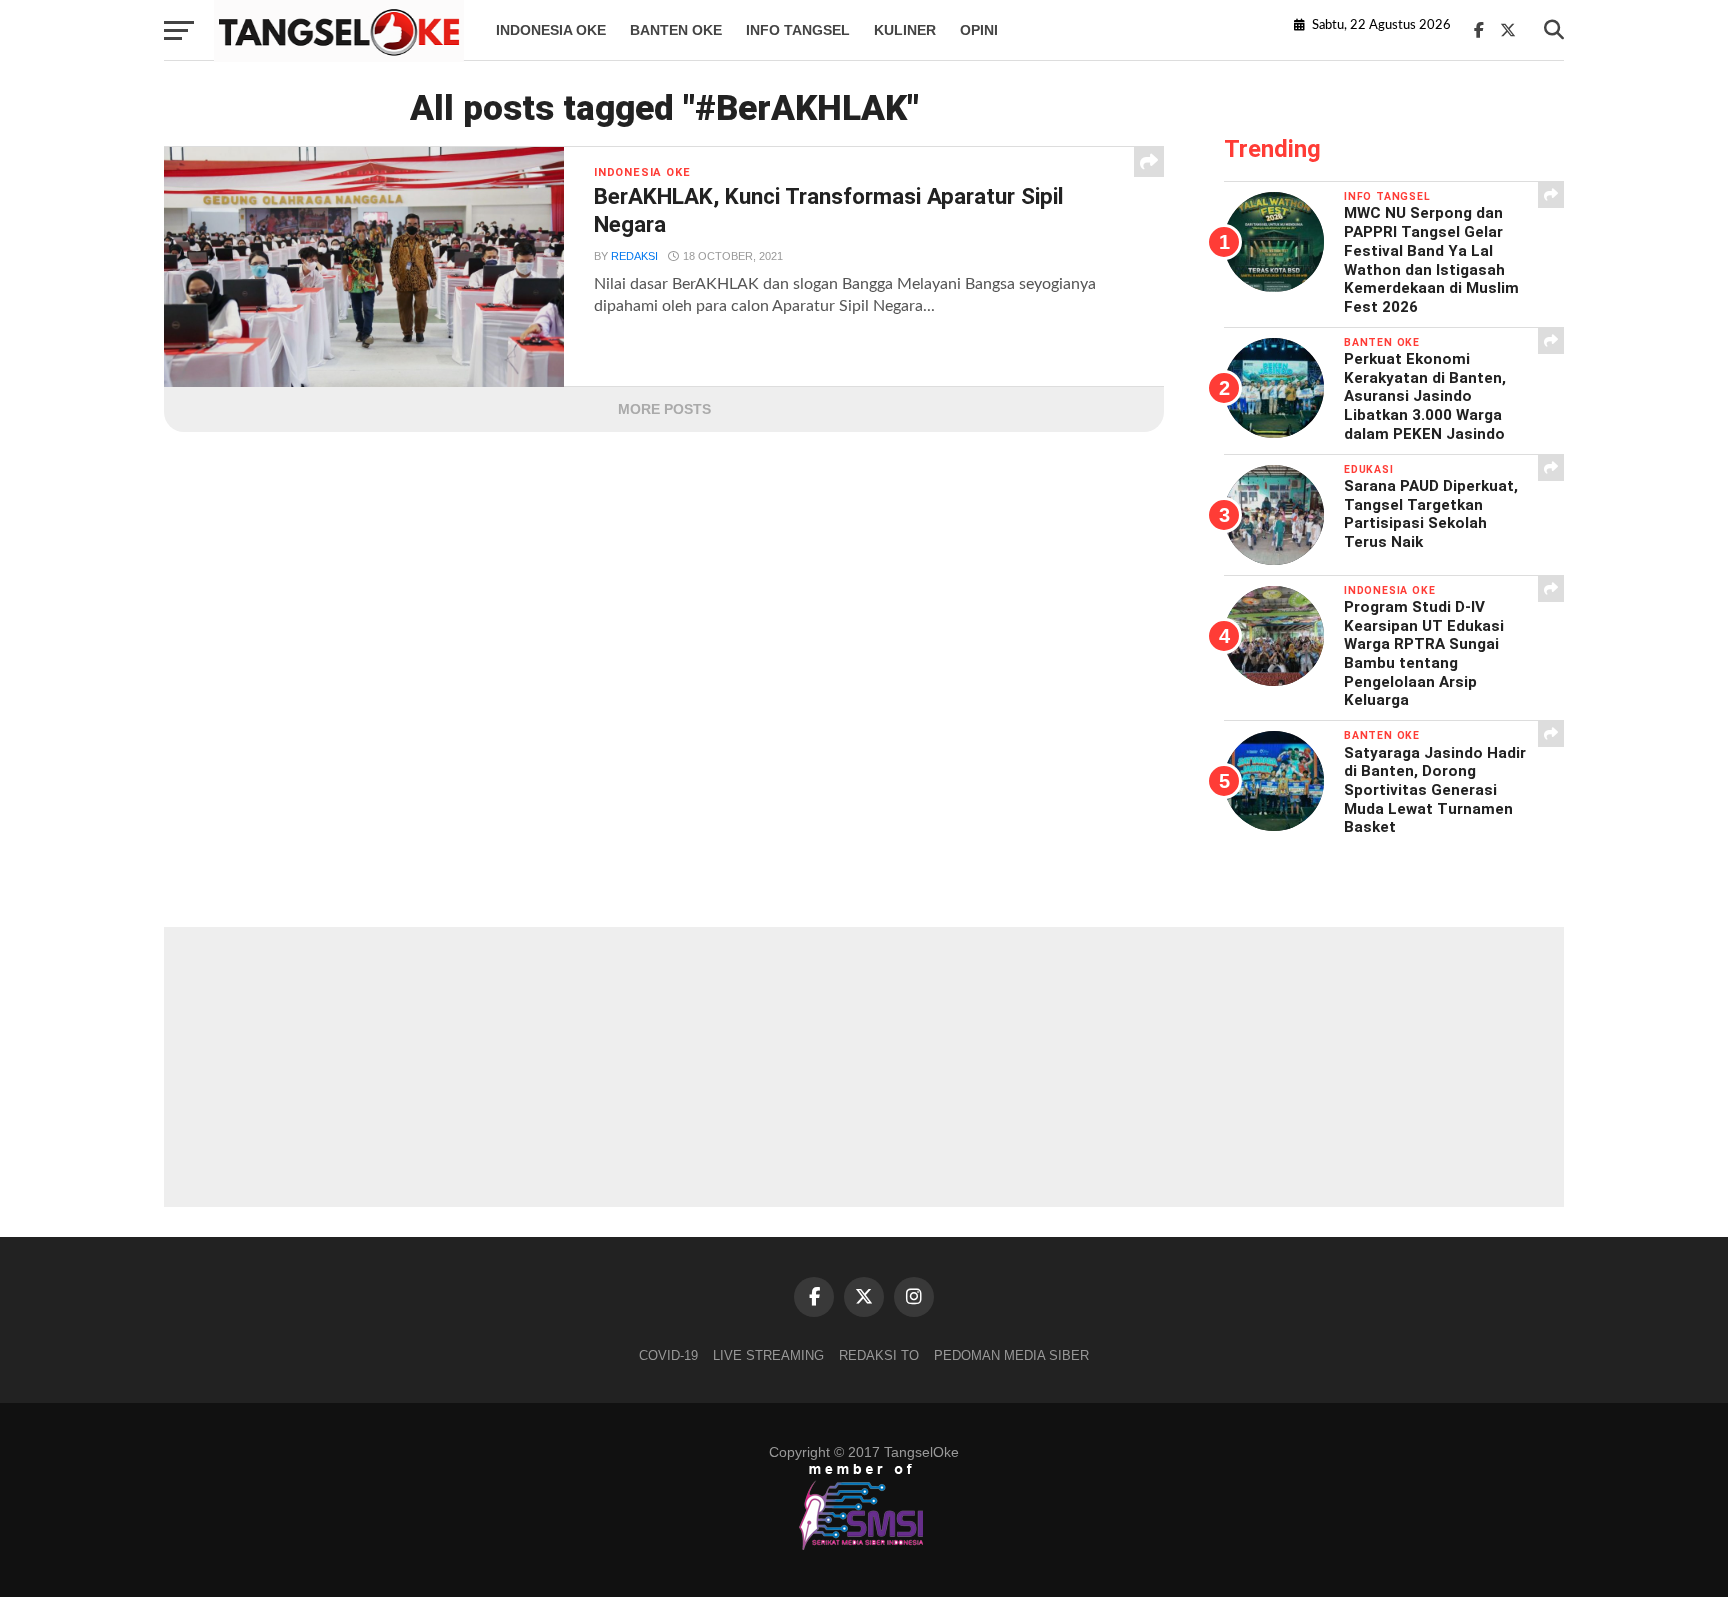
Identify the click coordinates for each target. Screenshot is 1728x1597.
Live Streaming (768, 1355)
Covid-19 (668, 1355)
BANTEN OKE (676, 30)
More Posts (664, 409)
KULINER (905, 30)
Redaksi (634, 256)
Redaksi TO (879, 1355)
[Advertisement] (864, 1067)
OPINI (979, 30)
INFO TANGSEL (798, 30)
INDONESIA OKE (551, 30)
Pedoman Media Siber (1011, 1355)
